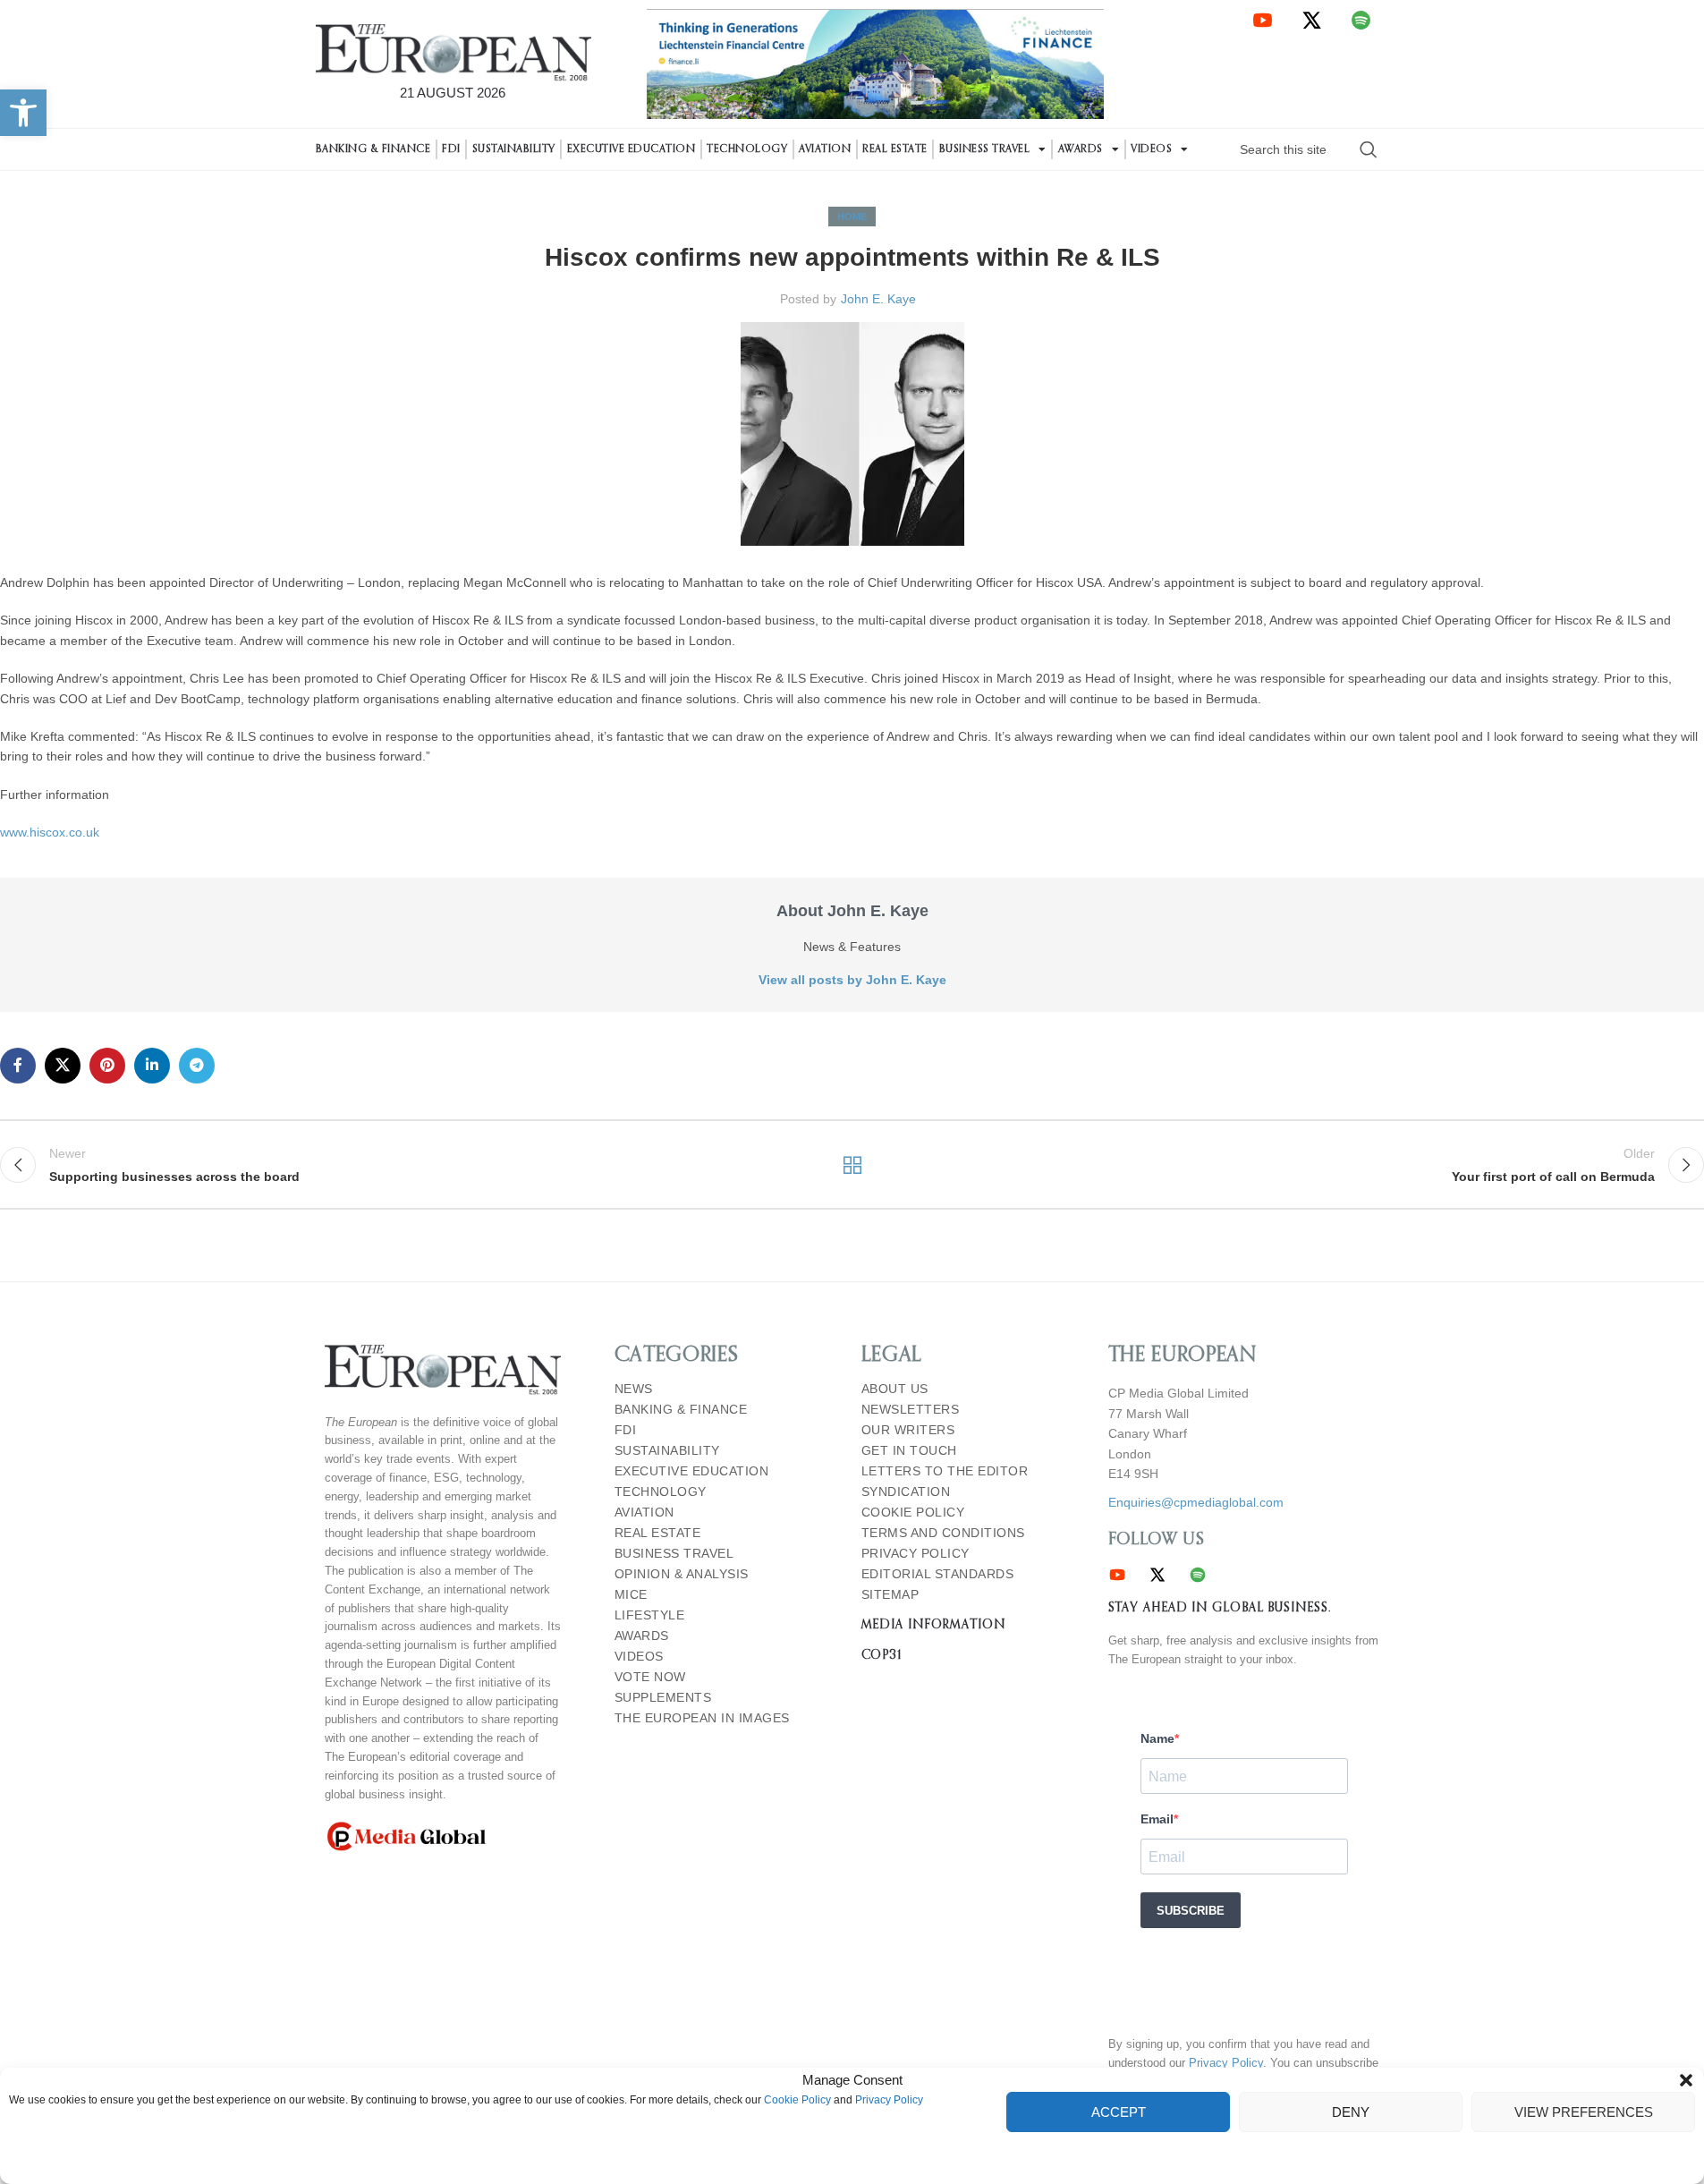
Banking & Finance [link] (373, 149)
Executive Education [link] (632, 149)
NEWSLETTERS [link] (911, 1410)
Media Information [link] (933, 1625)
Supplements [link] (663, 1698)
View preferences (1584, 2112)
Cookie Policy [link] (797, 2101)
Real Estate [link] (895, 149)
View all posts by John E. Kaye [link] (852, 980)
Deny (1351, 2112)
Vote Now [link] (650, 1677)
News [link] (634, 1389)
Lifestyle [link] (650, 1615)
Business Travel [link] (985, 149)
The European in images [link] (702, 1718)
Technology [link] (747, 149)
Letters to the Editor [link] (945, 1471)
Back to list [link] (852, 1165)
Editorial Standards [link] (938, 1574)
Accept (1119, 2112)
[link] (23, 113)
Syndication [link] (906, 1492)
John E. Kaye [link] (878, 299)
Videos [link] (1151, 149)
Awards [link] (1081, 149)
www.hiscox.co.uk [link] (50, 832)
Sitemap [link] (890, 1595)
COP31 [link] (882, 1655)
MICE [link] (631, 1595)
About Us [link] (895, 1389)
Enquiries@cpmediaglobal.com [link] (1196, 1502)
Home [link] (852, 217)
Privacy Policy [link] (889, 2101)
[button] (1686, 2080)
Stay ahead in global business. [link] (1220, 1608)
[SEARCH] (1369, 149)
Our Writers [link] (908, 1430)
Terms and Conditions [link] (943, 1533)
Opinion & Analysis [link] (682, 1574)
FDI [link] (451, 149)
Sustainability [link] (514, 149)
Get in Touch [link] (909, 1451)
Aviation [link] (825, 149)
